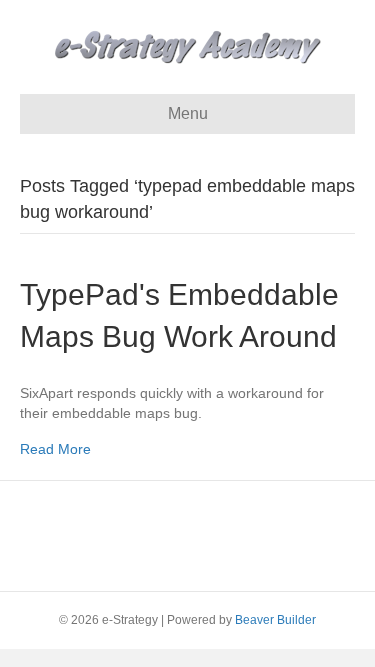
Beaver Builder (275, 620)
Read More (55, 449)
